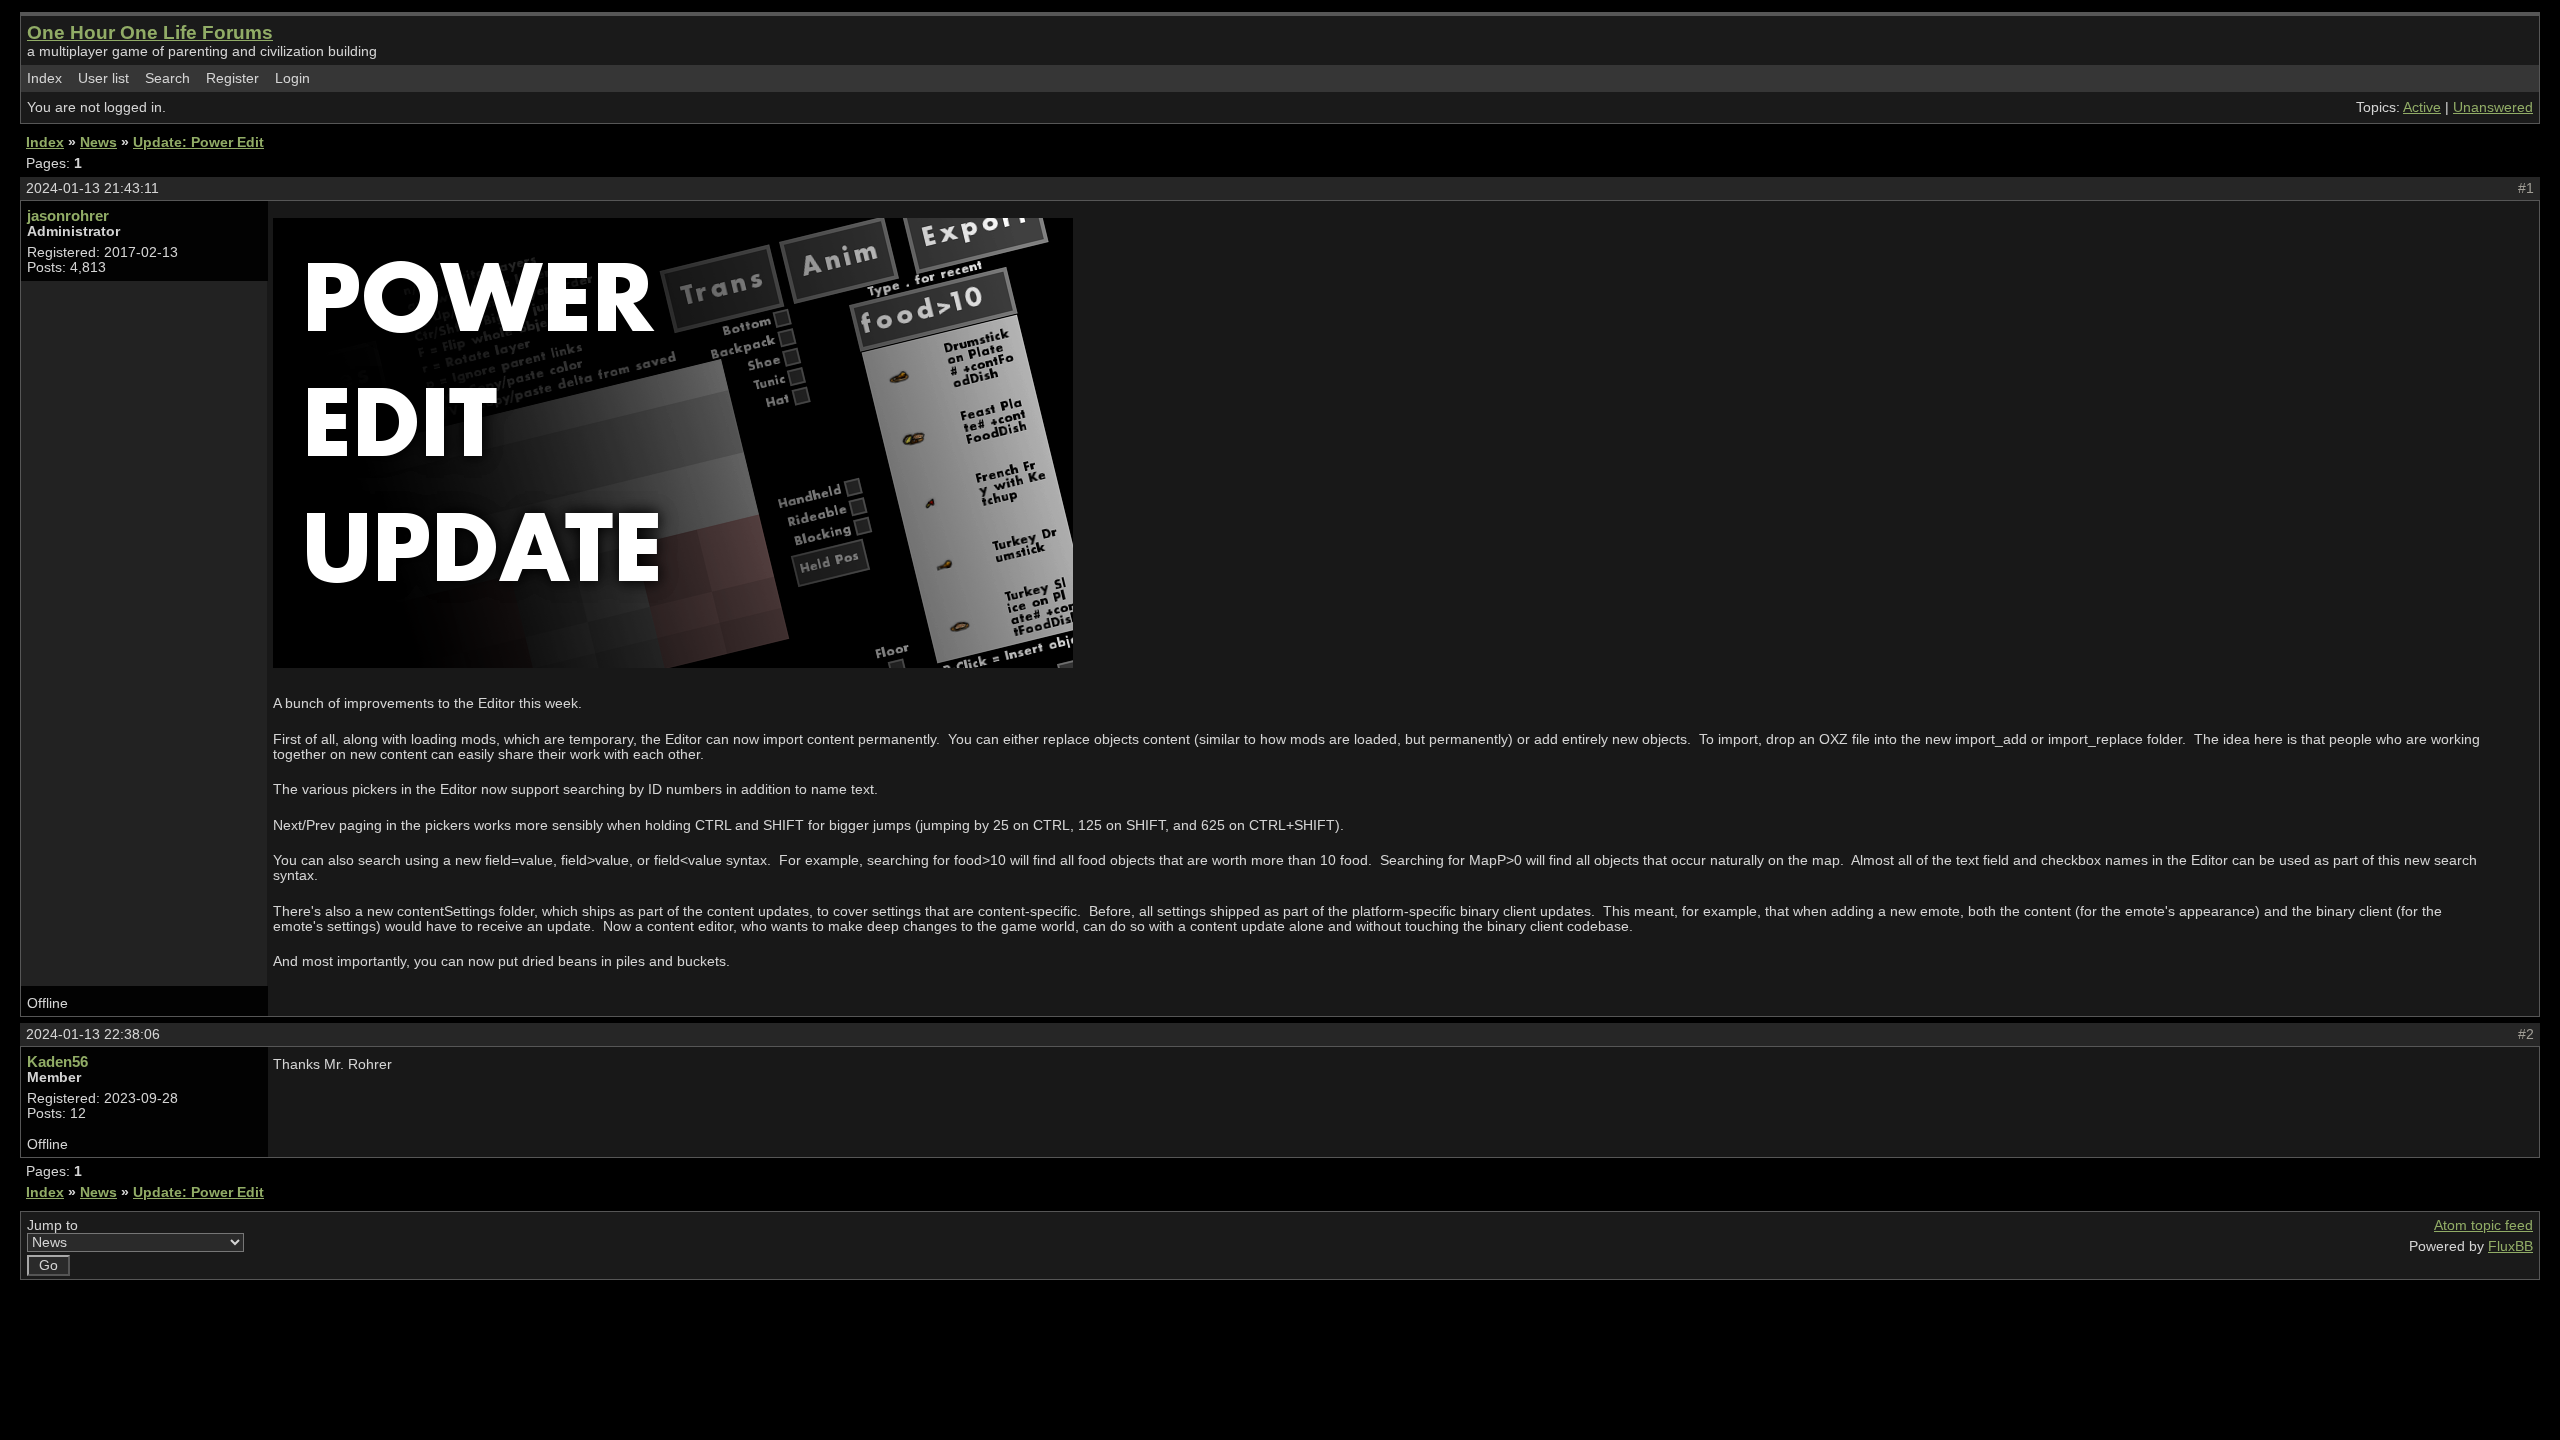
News (98, 142)
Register (232, 78)
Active (2422, 107)
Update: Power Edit (198, 142)
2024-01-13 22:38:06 (93, 1034)
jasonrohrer (68, 215)
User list (103, 78)
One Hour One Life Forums (150, 32)
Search (167, 78)
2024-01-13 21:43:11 (92, 188)
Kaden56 (57, 1061)
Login (292, 78)
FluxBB (2510, 1246)
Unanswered (2493, 107)
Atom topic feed (2483, 1225)
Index (44, 78)
